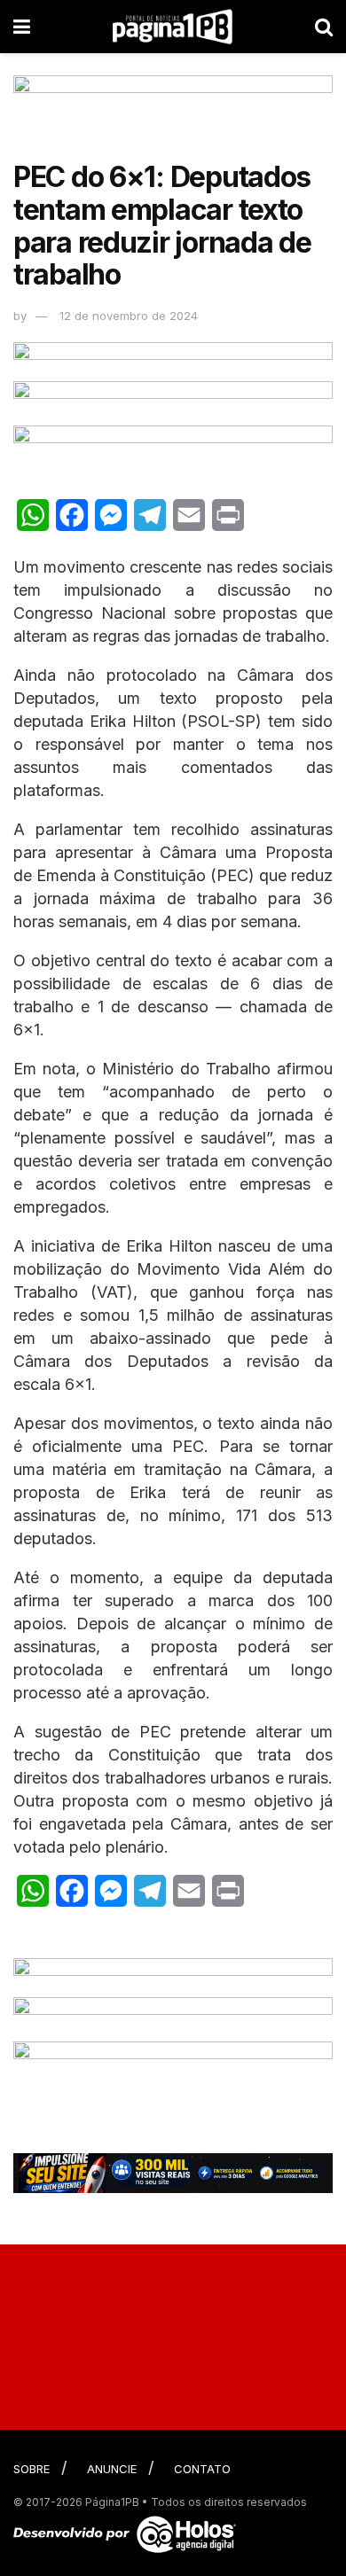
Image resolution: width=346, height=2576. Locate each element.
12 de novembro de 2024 (129, 316)
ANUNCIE (112, 2469)
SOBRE (31, 2469)
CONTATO (202, 2469)
